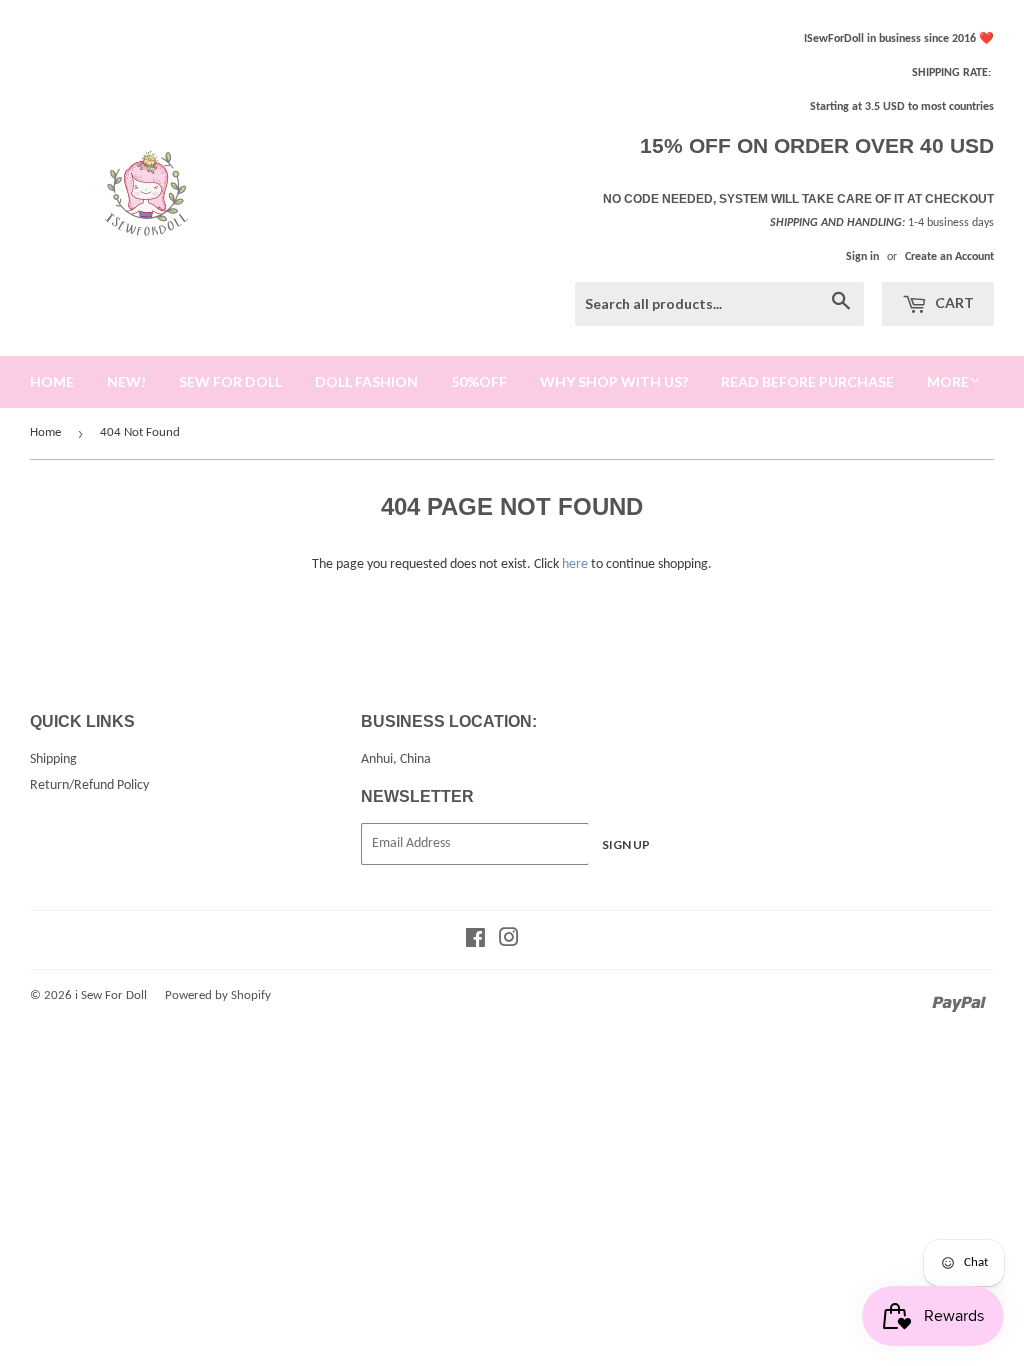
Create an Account (949, 257)
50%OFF (479, 381)
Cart (953, 302)
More (948, 381)
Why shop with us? (614, 381)
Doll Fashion (366, 381)
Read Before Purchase (807, 381)
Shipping (53, 759)
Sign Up (626, 844)
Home (45, 432)
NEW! (126, 381)
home (52, 381)
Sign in (862, 257)
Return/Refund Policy (89, 785)
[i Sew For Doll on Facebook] (475, 941)
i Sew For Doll (111, 995)
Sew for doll (230, 381)
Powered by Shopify (218, 995)
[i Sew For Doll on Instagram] (509, 941)
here (575, 564)
